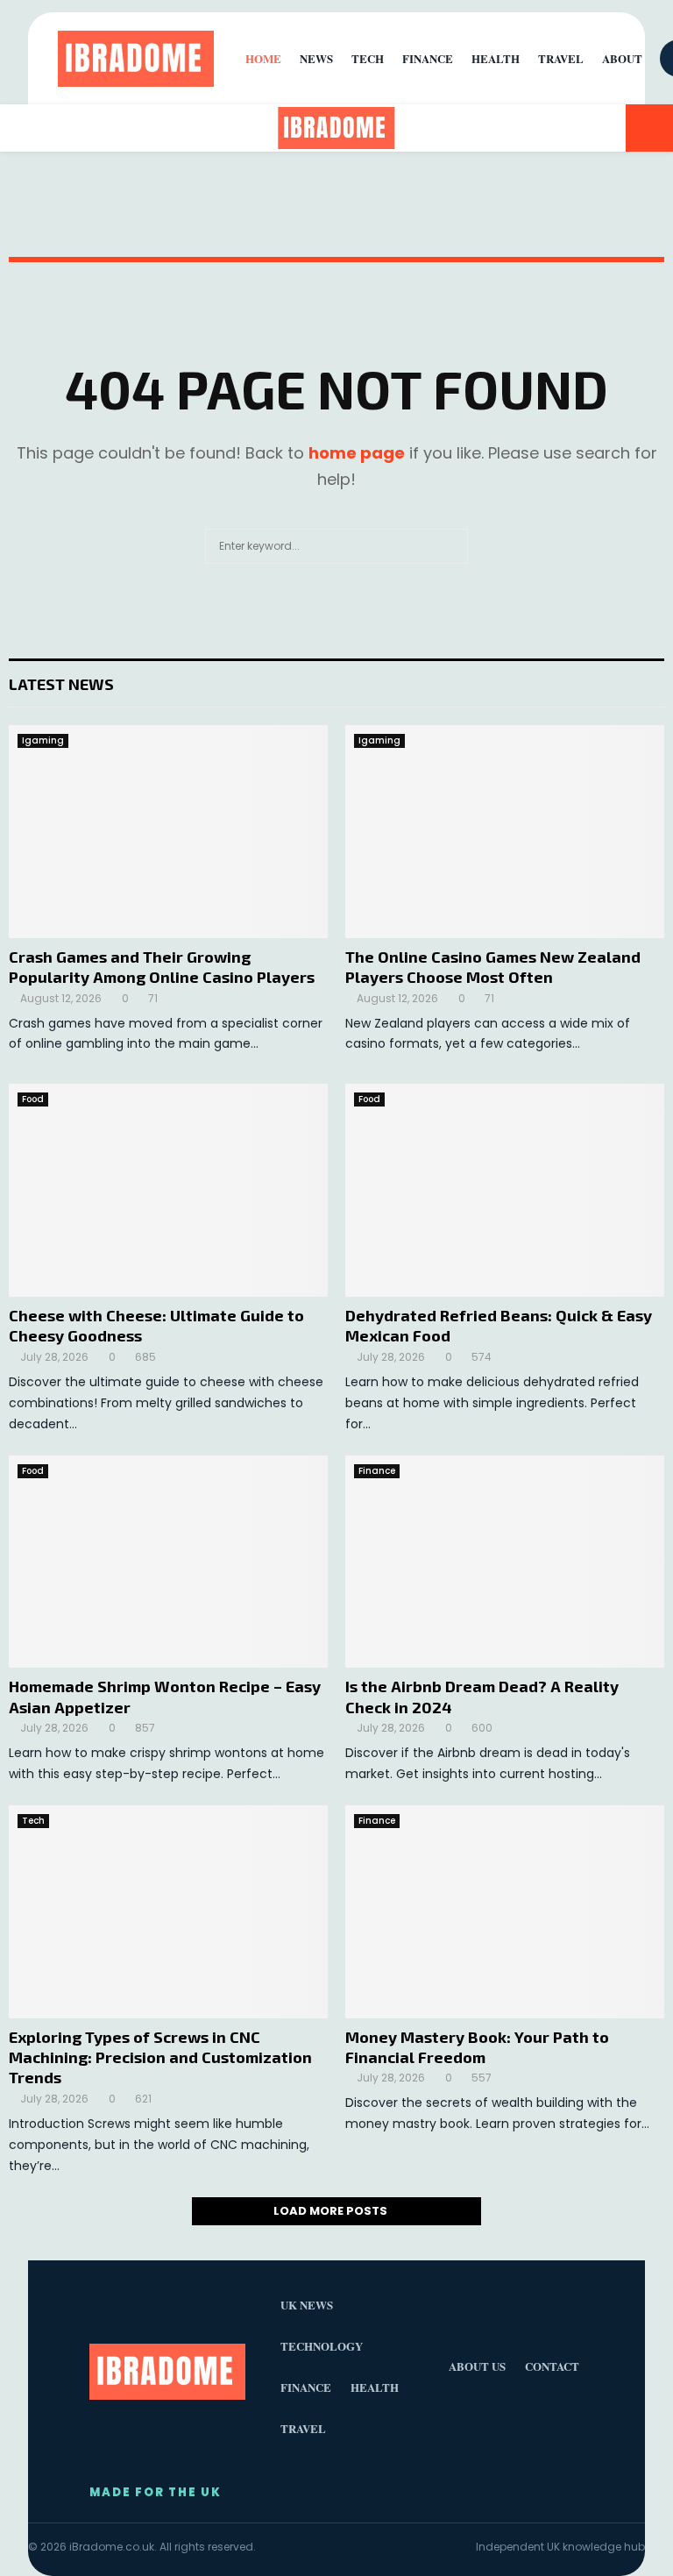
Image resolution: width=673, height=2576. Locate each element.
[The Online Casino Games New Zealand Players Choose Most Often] (505, 832)
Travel (561, 58)
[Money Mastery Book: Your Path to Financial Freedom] (505, 1912)
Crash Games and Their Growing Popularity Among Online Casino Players (162, 967)
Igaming (43, 740)
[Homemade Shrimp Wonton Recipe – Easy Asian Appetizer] (168, 1562)
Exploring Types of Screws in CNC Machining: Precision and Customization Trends (160, 2057)
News (316, 58)
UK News (307, 2305)
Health (496, 58)
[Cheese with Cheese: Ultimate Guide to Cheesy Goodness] (168, 1190)
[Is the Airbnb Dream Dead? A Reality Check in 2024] (505, 1562)
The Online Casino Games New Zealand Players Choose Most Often (493, 967)
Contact (552, 2366)
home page (357, 453)
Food (33, 1099)
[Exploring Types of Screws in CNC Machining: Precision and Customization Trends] (168, 1912)
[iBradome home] (136, 59)
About (622, 58)
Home (263, 58)
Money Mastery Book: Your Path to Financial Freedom (477, 2047)
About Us (477, 2366)
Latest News (61, 684)
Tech (33, 1821)
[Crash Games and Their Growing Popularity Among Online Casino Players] (168, 832)
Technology (322, 2346)
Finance (377, 1471)
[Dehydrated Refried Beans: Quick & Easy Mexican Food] (505, 1190)
